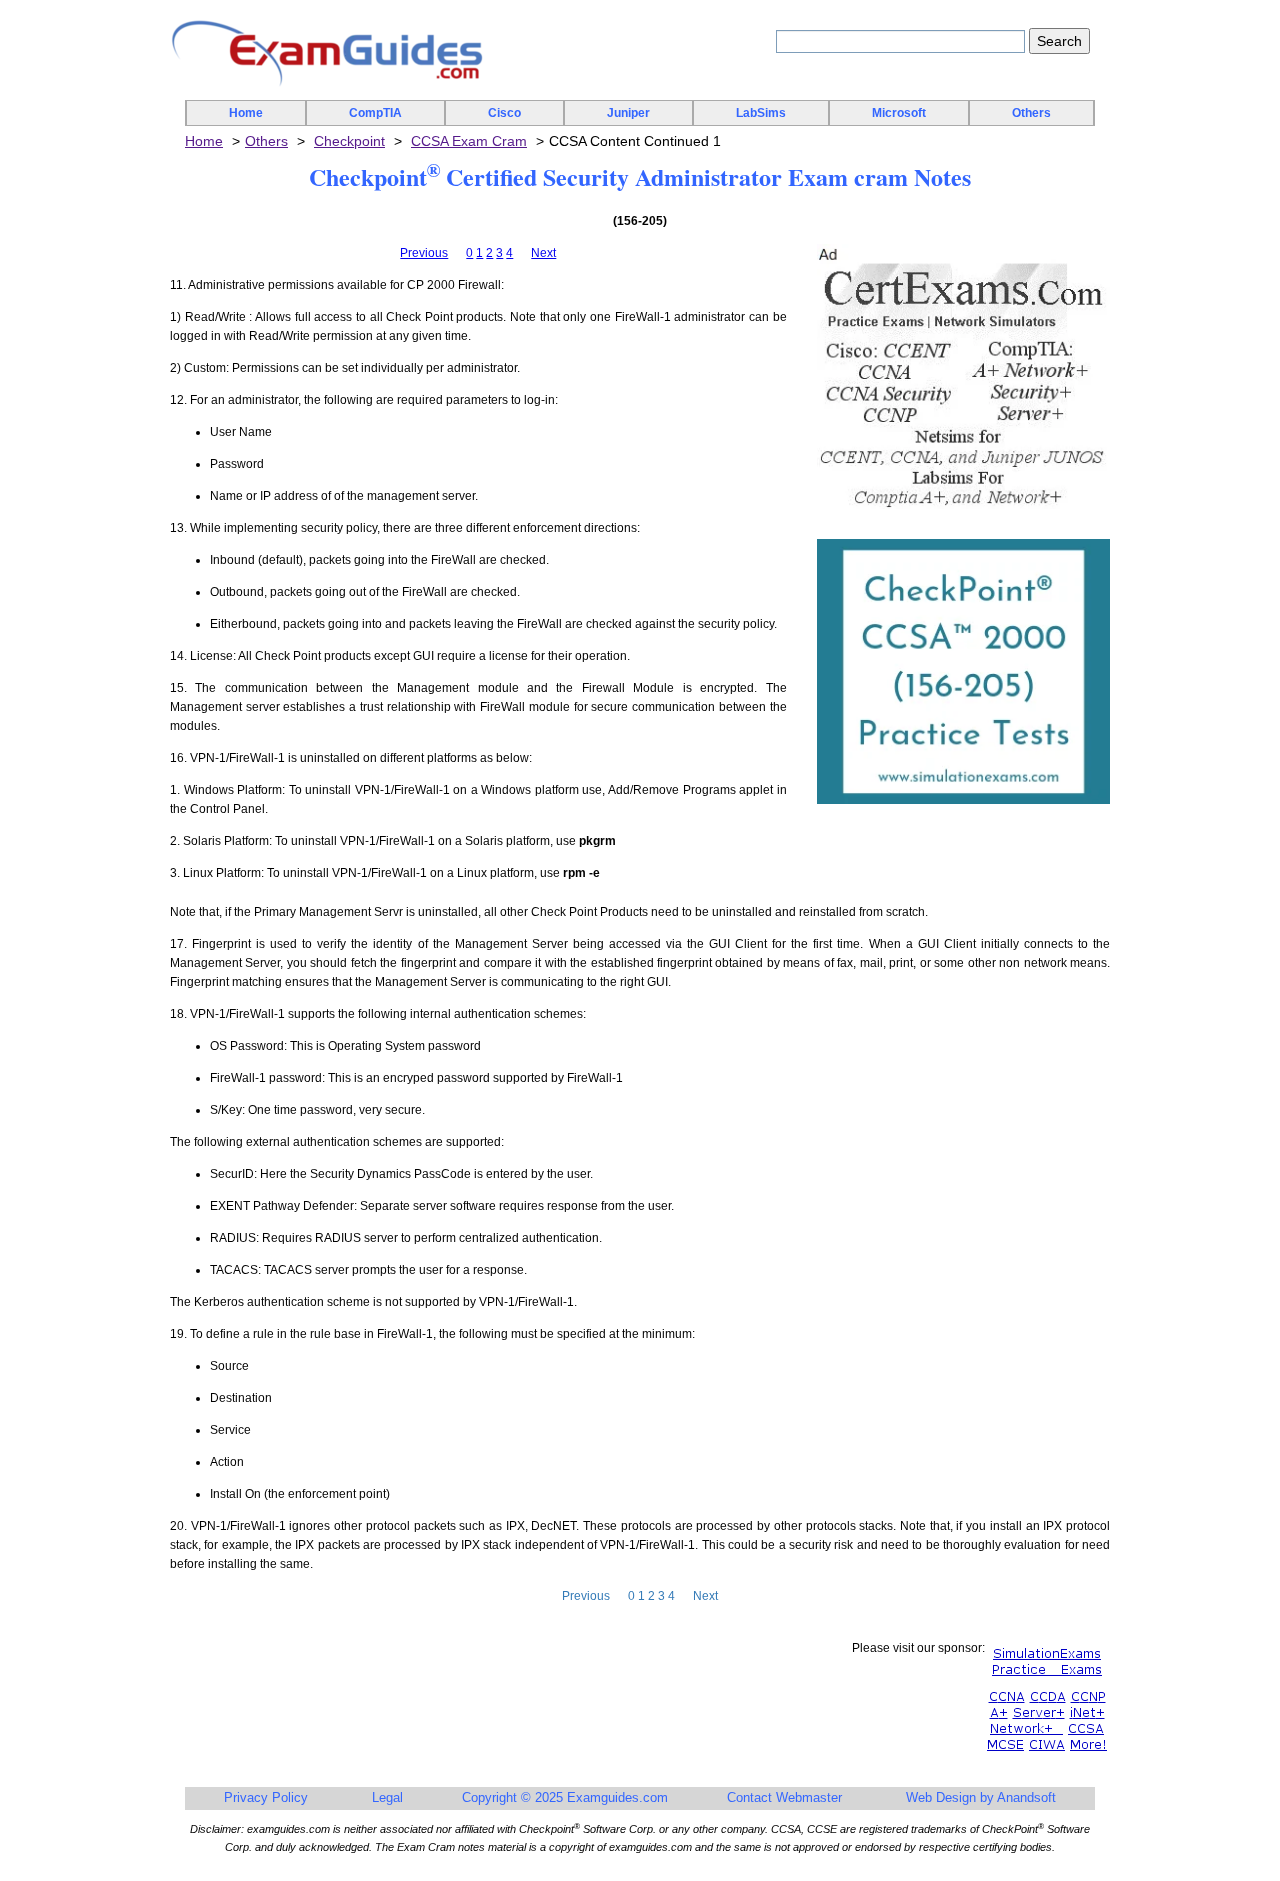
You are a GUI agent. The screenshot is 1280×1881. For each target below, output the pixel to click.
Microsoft (899, 113)
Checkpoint (349, 141)
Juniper (628, 113)
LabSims (761, 113)
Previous (424, 253)
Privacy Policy (266, 1797)
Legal (387, 1797)
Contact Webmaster (784, 1797)
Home (246, 113)
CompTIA (375, 113)
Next (543, 253)
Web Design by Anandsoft (981, 1797)
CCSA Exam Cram (469, 141)
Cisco (504, 113)
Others (1031, 113)
